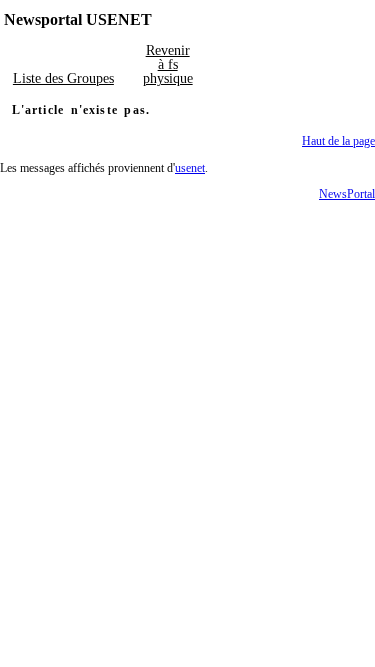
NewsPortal (347, 194)
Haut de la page (338, 141)
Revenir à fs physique (168, 64)
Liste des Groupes (63, 78)
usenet (190, 168)
